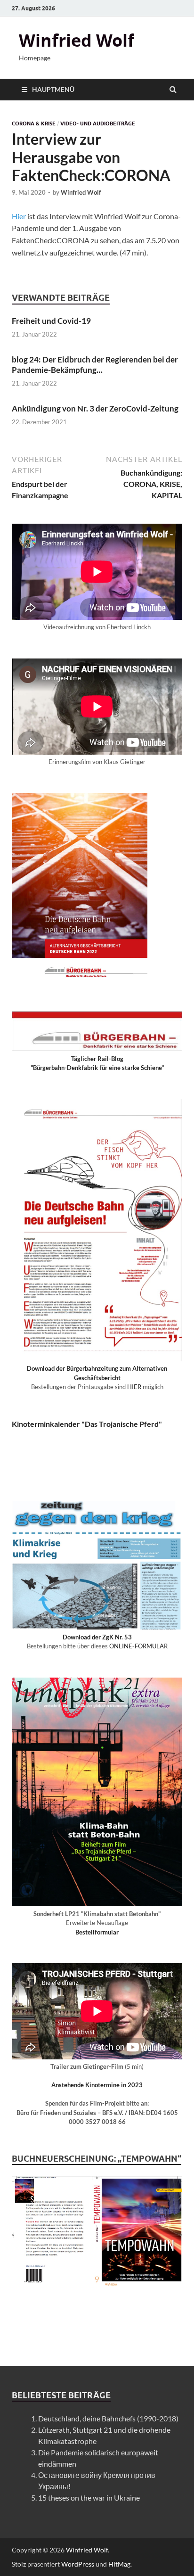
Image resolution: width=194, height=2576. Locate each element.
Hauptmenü (53, 89)
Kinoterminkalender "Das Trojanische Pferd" (87, 1424)
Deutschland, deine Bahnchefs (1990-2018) (108, 2418)
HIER (134, 1387)
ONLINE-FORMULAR (138, 1646)
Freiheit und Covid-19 (51, 321)
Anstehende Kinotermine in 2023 (97, 2085)
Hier (19, 216)
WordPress (78, 2564)
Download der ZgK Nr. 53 (97, 1637)
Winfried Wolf (77, 40)
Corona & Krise (34, 123)
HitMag (119, 2564)
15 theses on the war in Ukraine (89, 2498)
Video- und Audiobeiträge (98, 123)
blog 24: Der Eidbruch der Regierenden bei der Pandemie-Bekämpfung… (95, 365)
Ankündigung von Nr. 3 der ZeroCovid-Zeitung (95, 408)
